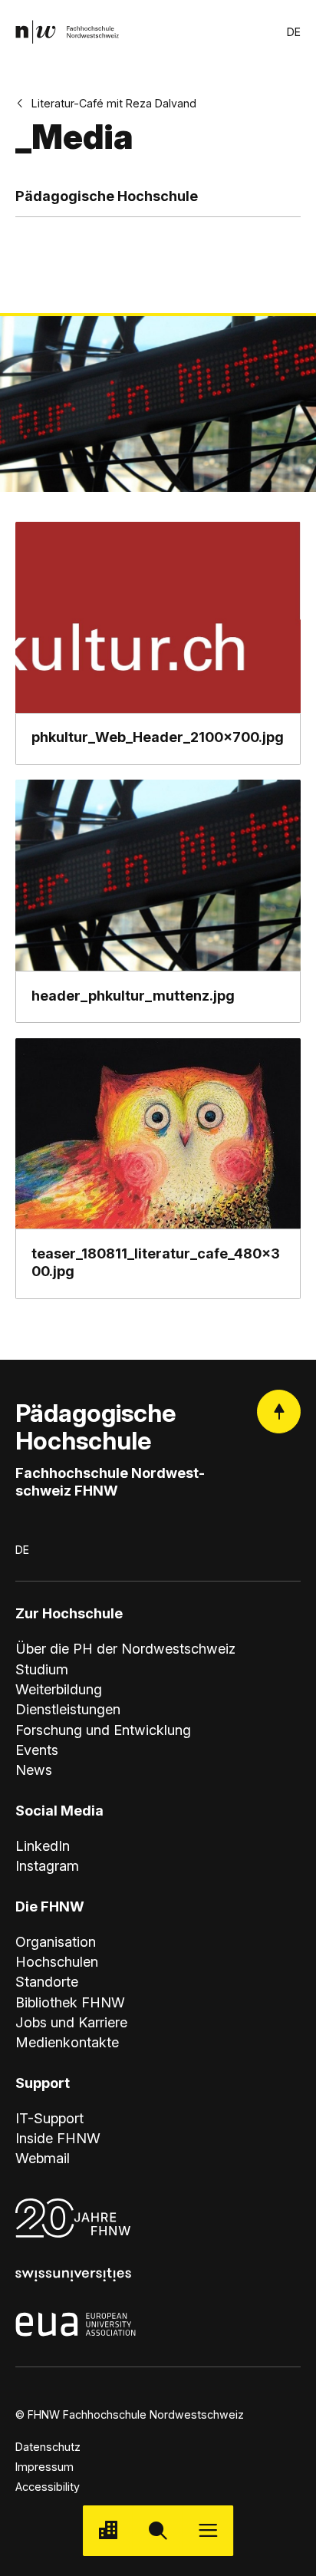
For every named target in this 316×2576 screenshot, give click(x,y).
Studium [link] (42, 1669)
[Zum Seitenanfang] (279, 1412)
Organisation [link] (56, 1941)
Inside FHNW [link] (58, 2138)
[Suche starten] (158, 2530)
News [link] (34, 1770)
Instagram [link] (47, 1865)
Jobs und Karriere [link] (71, 2022)
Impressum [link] (44, 2467)
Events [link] (37, 1750)
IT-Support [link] (49, 2118)
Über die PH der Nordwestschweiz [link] (125, 1648)
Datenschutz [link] (48, 2447)
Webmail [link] (43, 2158)
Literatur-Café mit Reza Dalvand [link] (114, 103)
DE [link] (294, 32)
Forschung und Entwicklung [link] (103, 1730)
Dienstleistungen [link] (68, 1709)
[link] (67, 32)
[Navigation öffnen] (208, 2530)
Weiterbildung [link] (59, 1689)
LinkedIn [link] (43, 1845)
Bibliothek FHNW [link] (70, 2002)
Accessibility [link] (48, 2487)
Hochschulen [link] (57, 1961)
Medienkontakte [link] (67, 2042)
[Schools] (108, 2530)
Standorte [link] (47, 1981)
